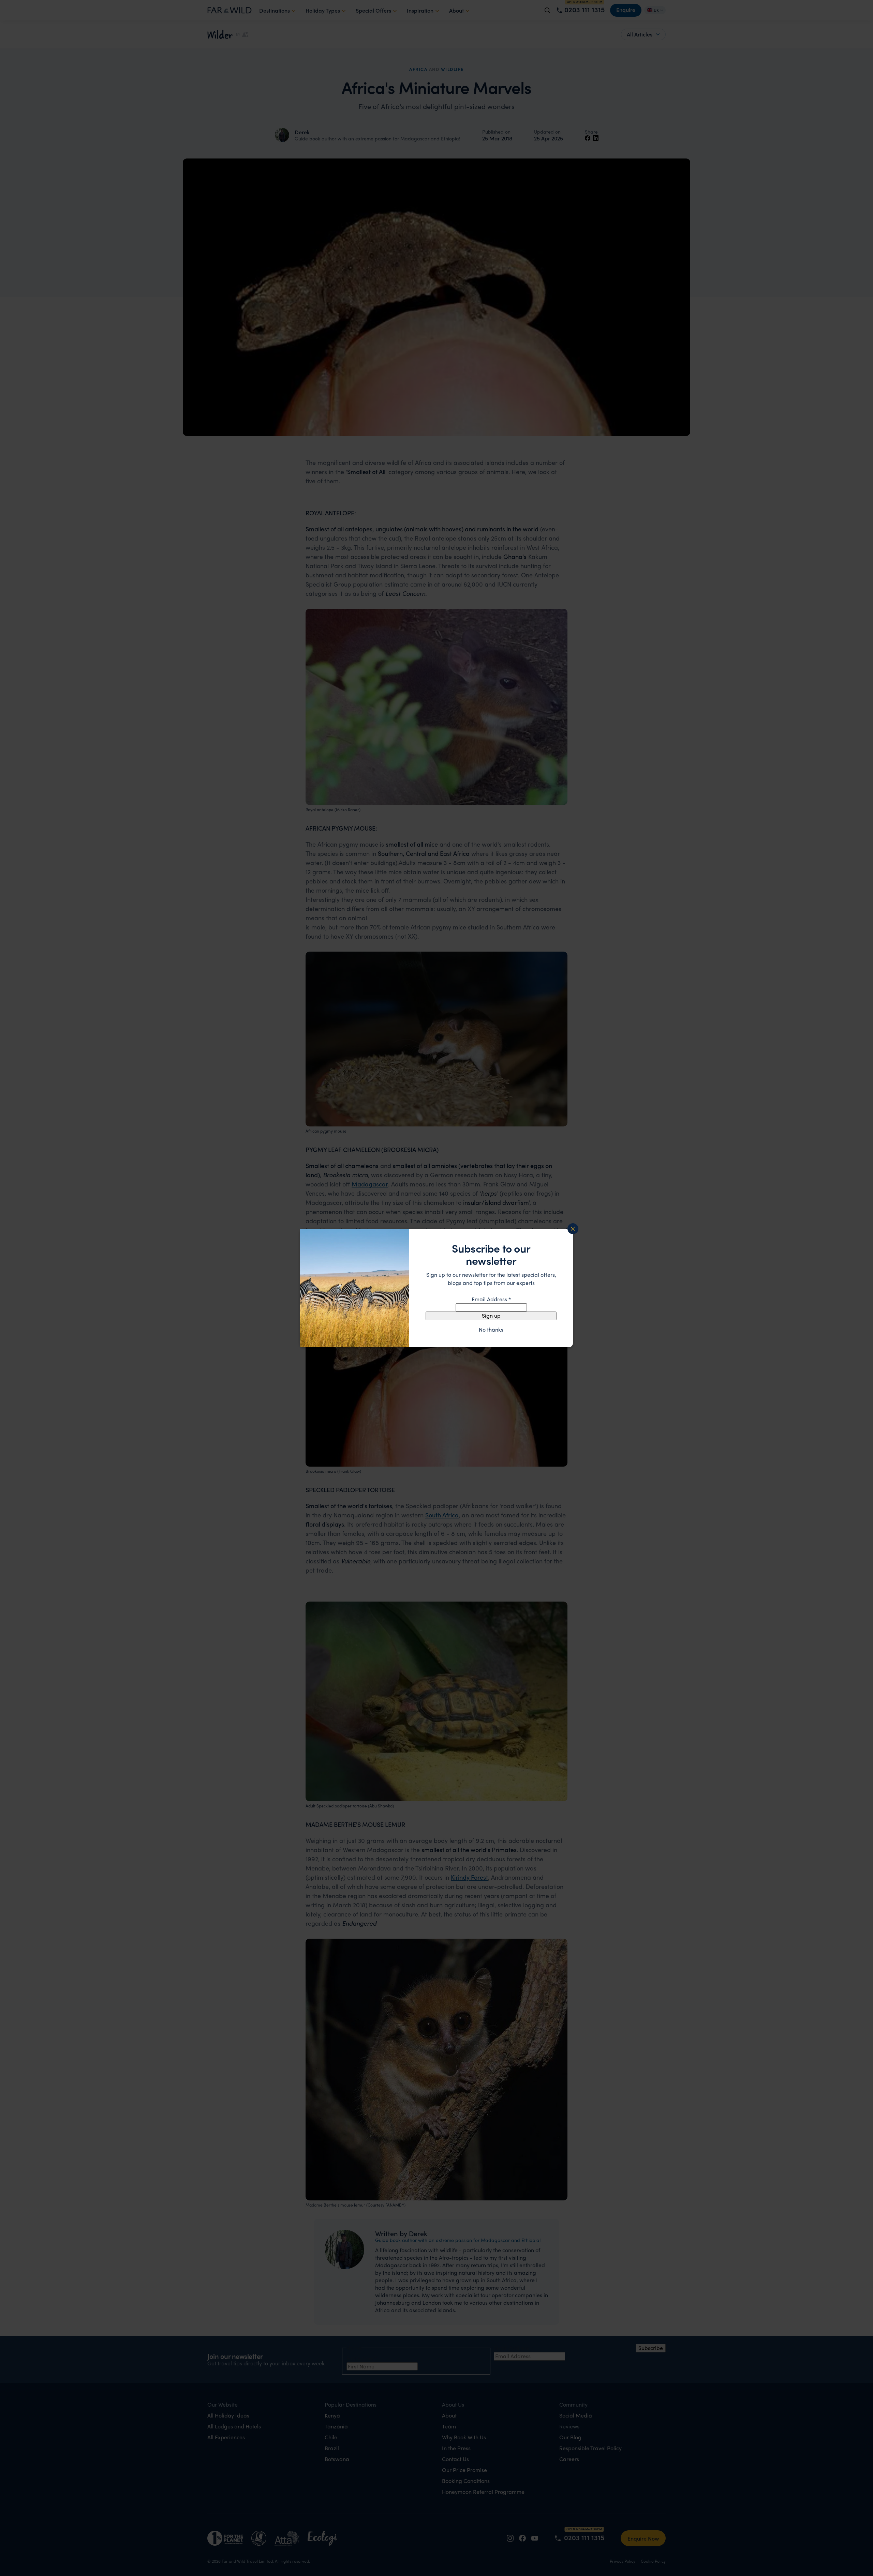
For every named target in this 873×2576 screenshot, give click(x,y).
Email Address (491, 1299)
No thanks (491, 1330)
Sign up (491, 1315)
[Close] (573, 1229)
